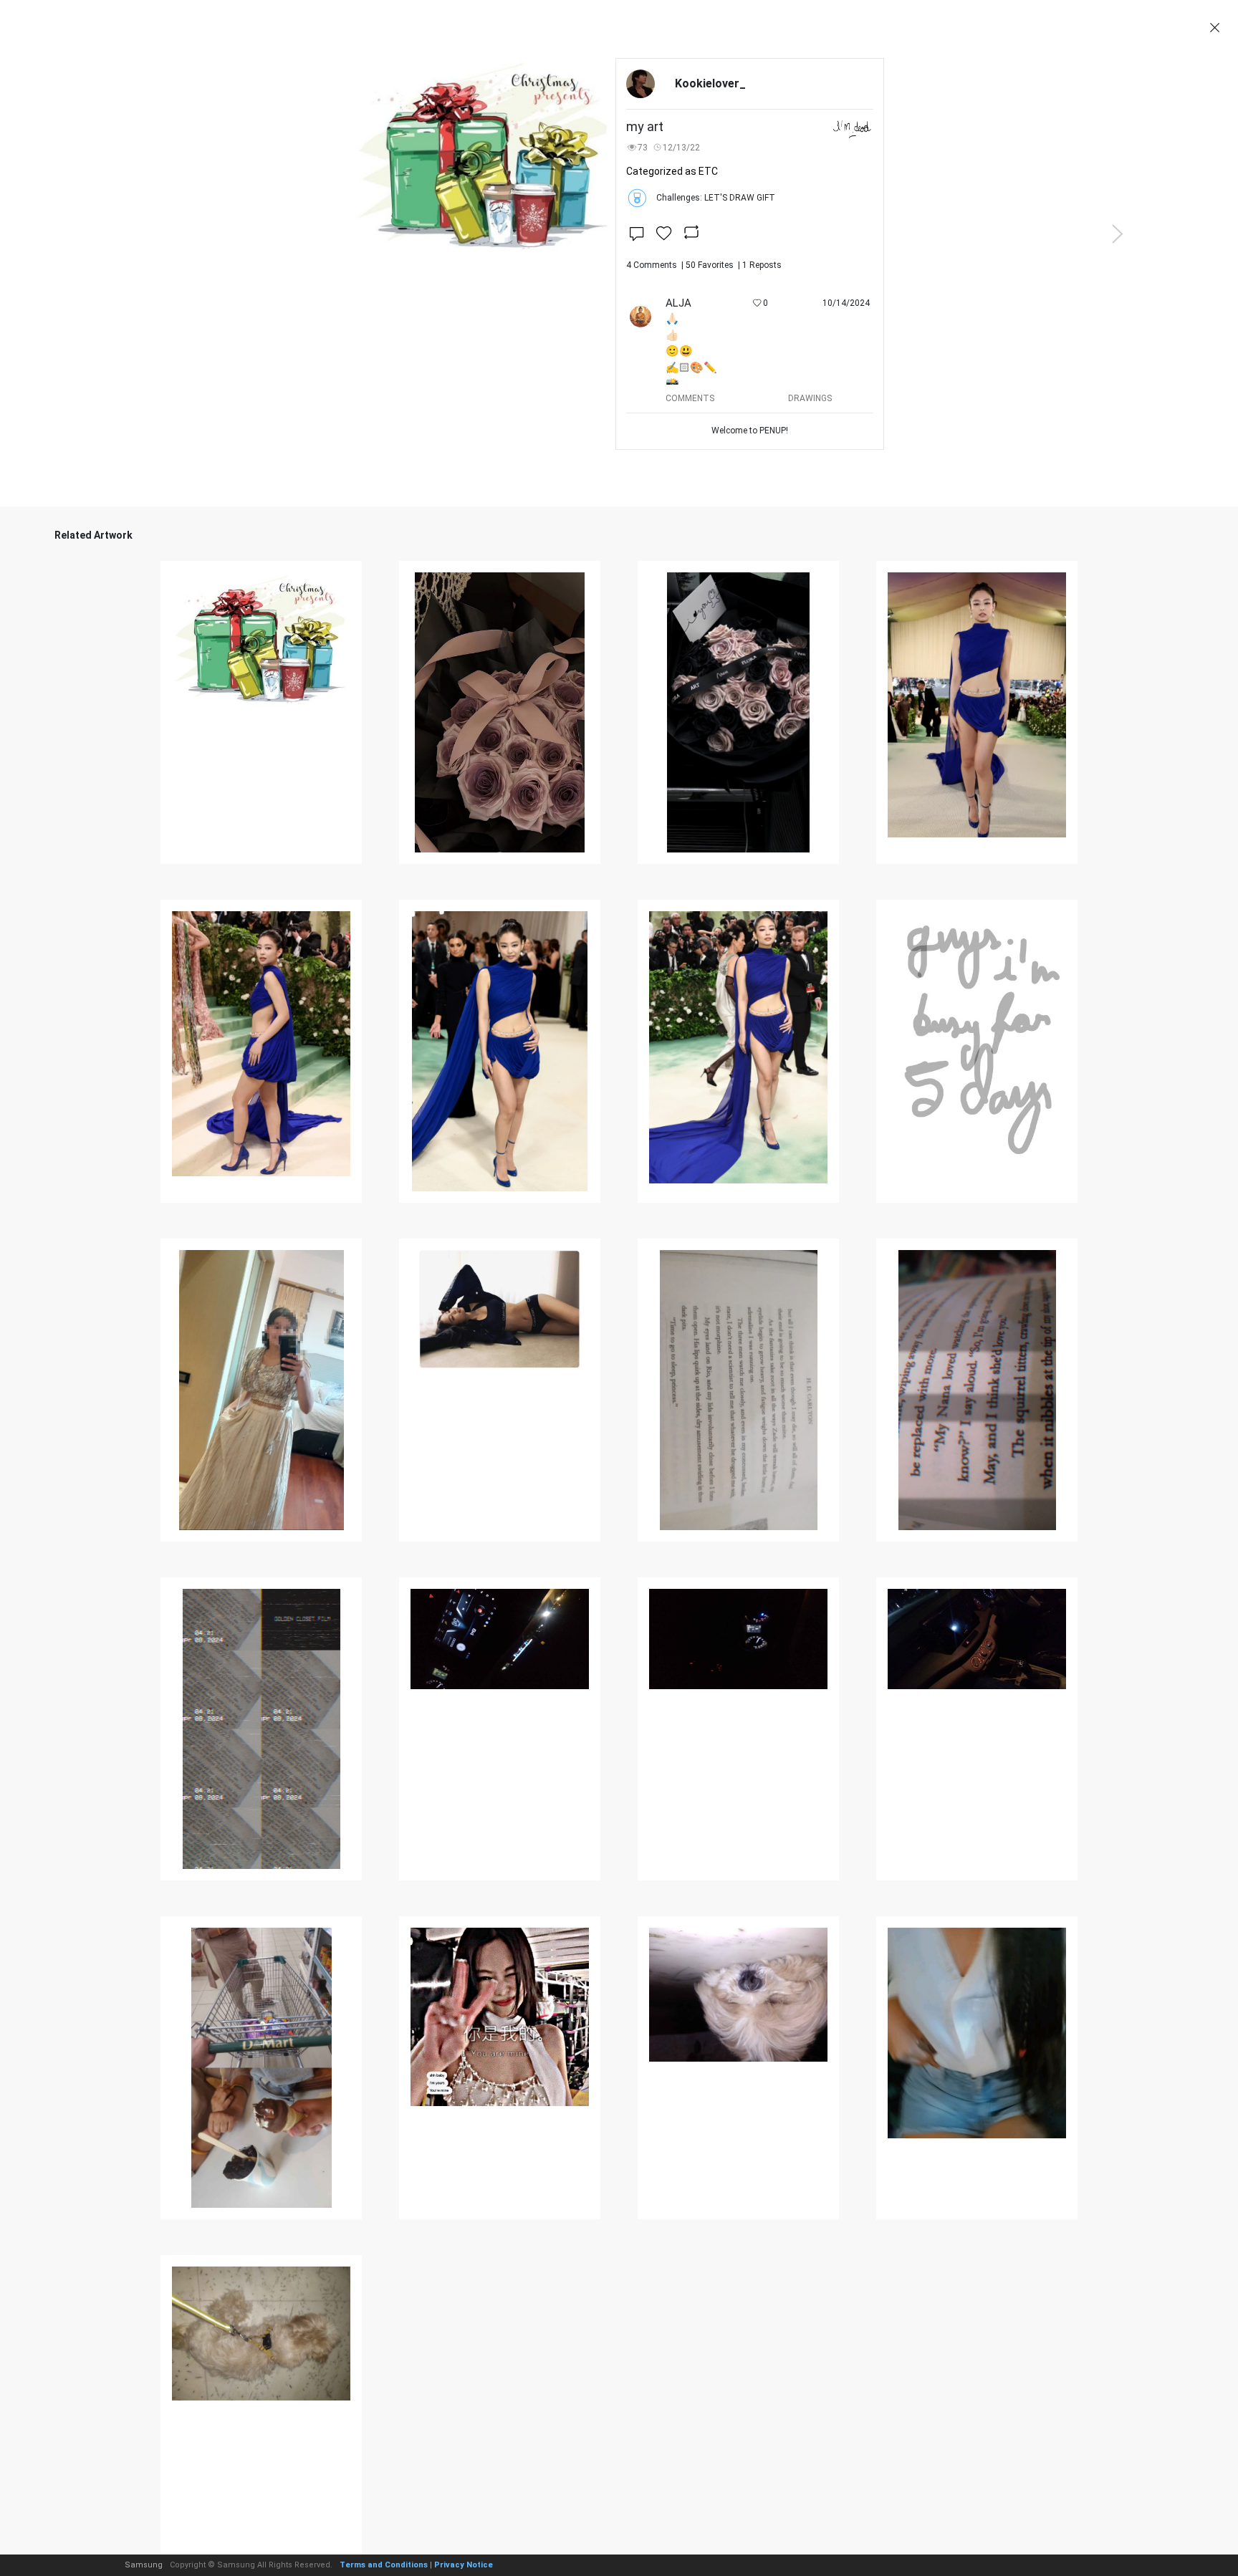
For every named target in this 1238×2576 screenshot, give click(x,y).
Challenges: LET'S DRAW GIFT (716, 198)
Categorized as (672, 171)
